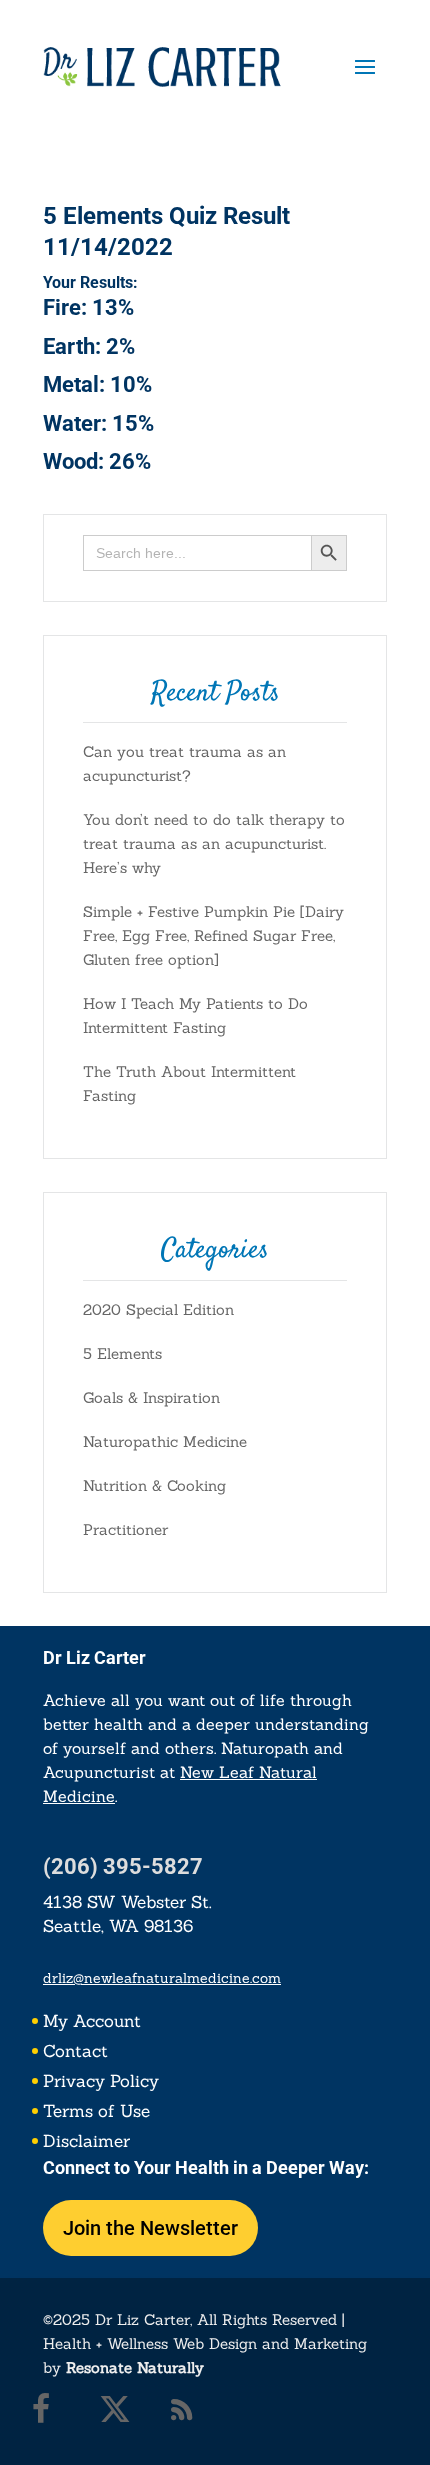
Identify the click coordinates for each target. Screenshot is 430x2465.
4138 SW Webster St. (127, 1902)
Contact (75, 2053)
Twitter (120, 2414)
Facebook (53, 2414)
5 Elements (122, 1353)
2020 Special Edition (158, 1309)
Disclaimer (86, 2143)
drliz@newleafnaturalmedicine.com (162, 1978)
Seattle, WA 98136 (118, 1926)
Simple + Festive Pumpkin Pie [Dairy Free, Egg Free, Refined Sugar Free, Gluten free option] (213, 935)
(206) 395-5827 (123, 1866)
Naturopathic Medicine (165, 1441)
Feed (187, 2414)
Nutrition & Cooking (154, 1485)
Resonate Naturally (135, 2367)
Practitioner (125, 1529)
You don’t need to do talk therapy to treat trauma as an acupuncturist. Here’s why (214, 843)
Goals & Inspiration (151, 1397)
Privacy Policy (101, 2083)
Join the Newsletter (150, 2228)
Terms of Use (96, 2113)
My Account (92, 2023)
